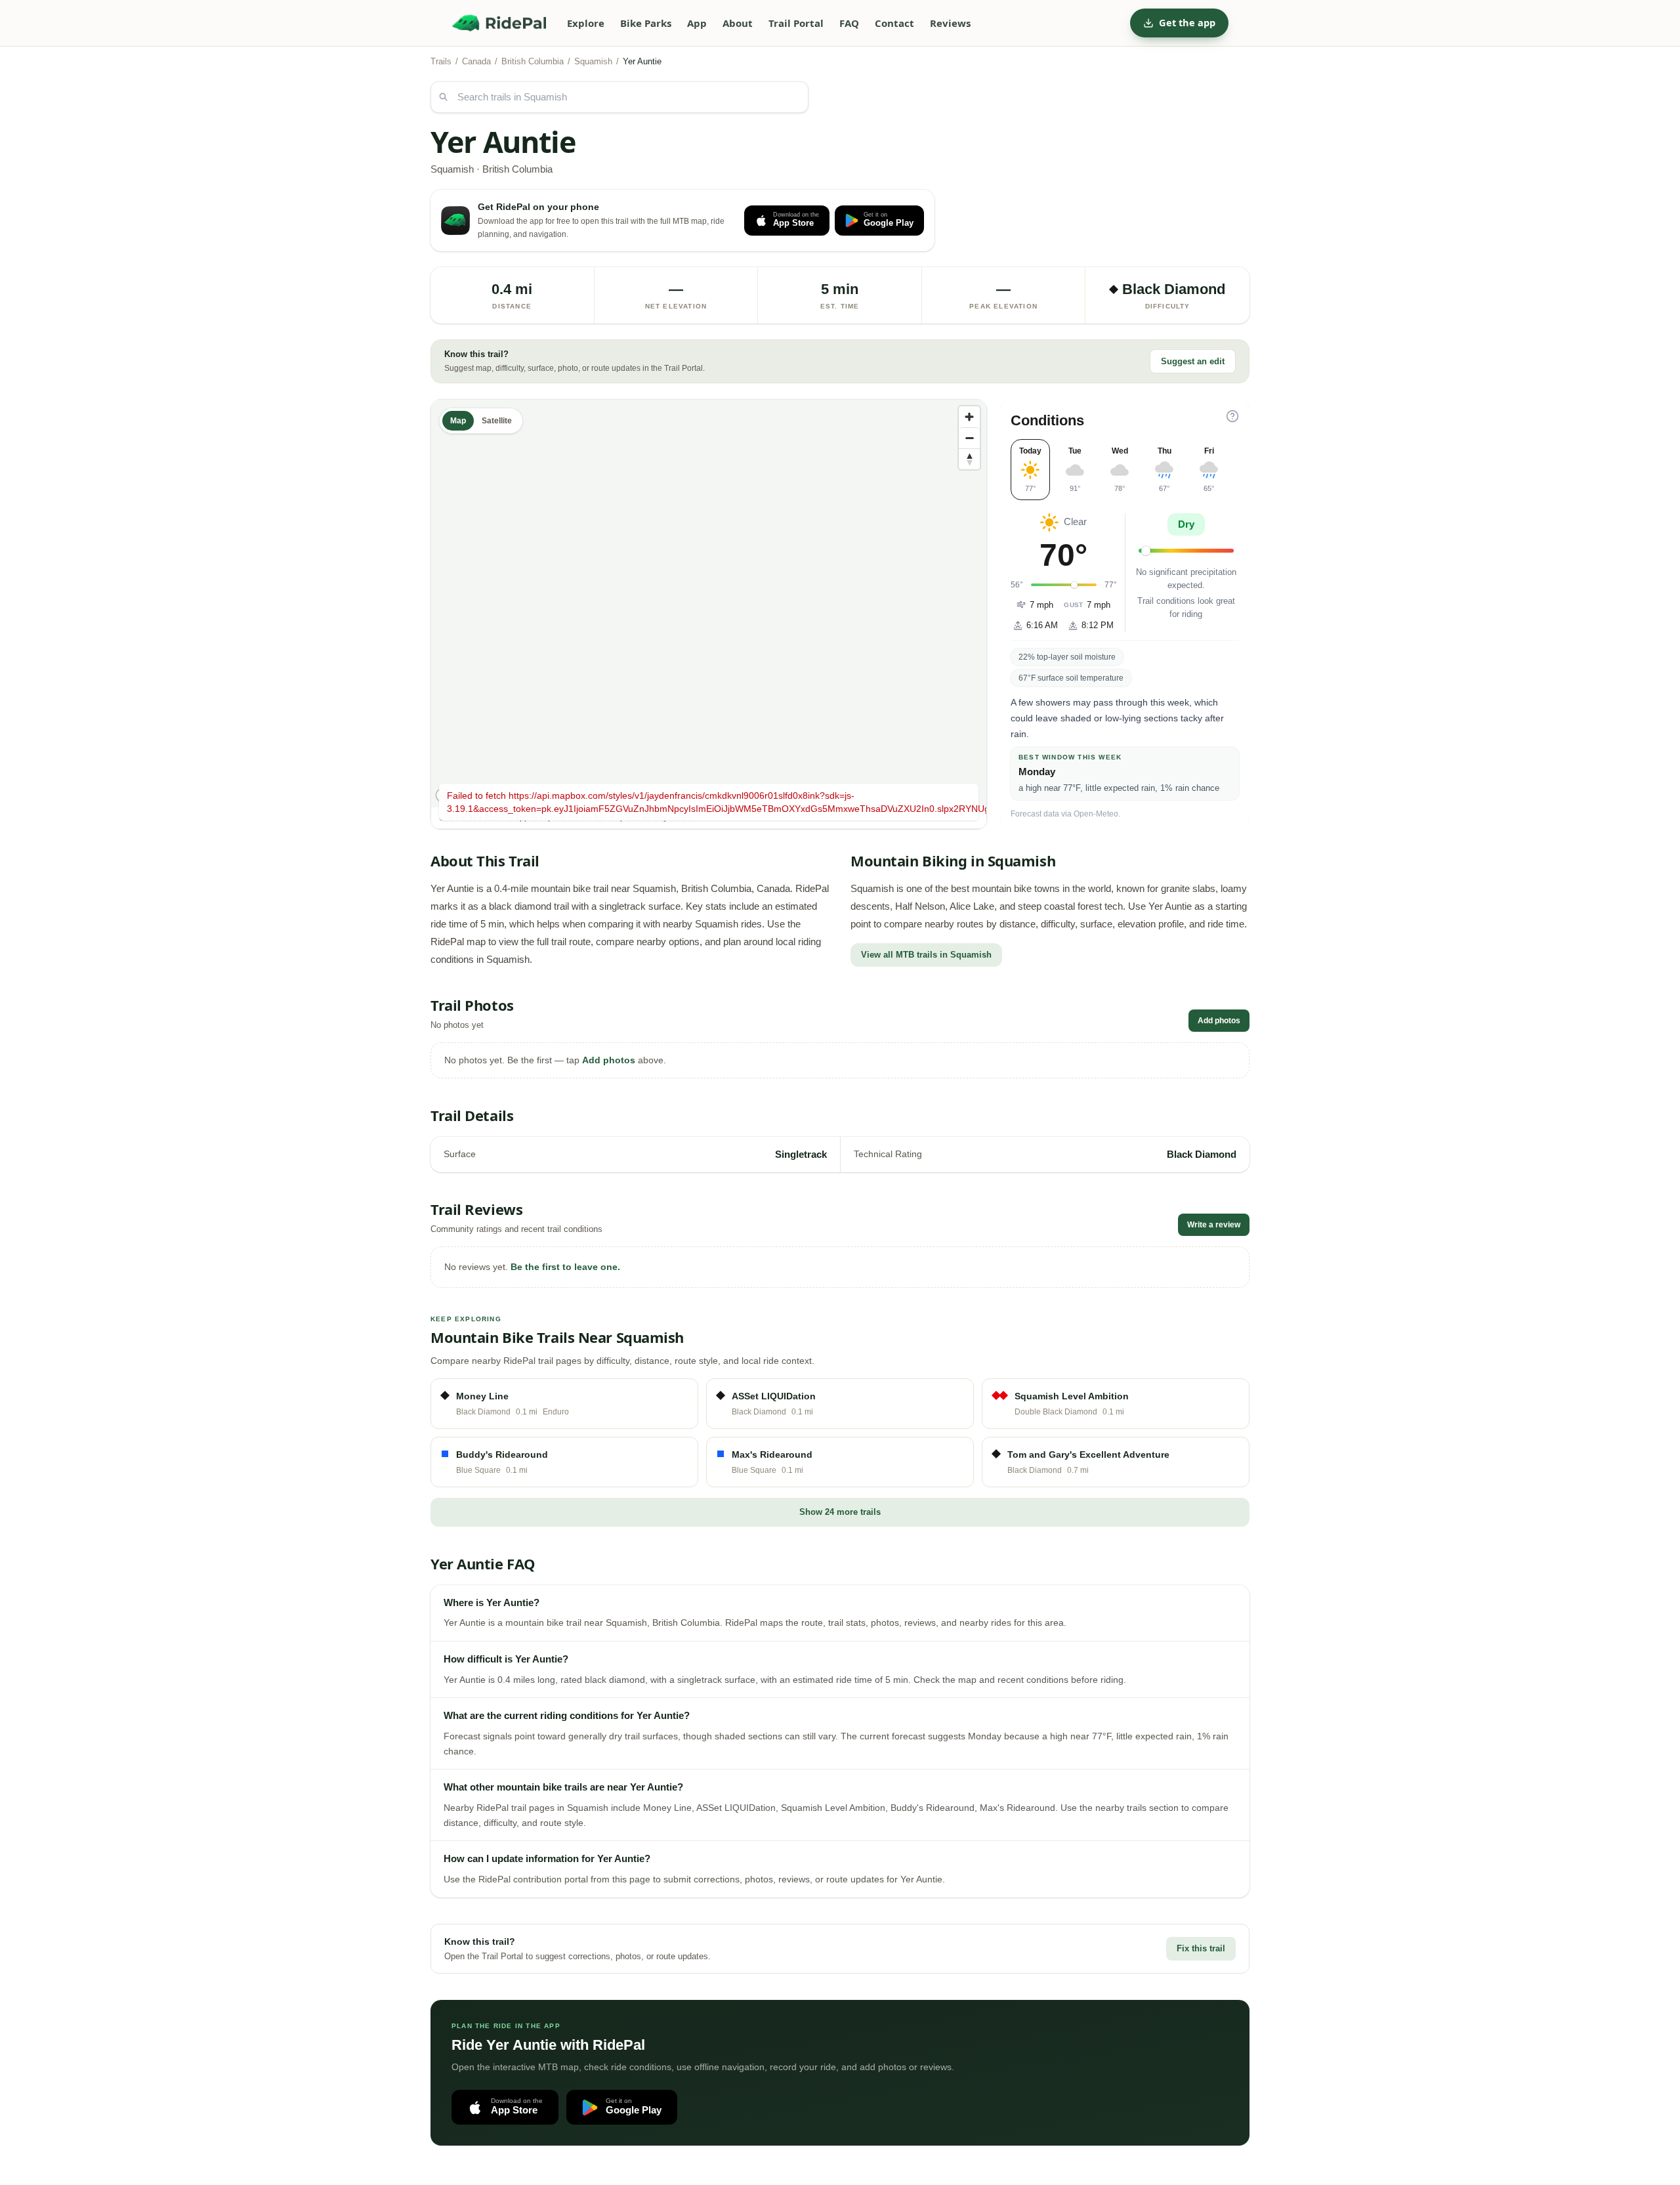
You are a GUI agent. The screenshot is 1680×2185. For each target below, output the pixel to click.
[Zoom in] (969, 417)
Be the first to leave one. (565, 1267)
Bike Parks (646, 23)
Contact (894, 23)
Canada (476, 61)
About (738, 23)
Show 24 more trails (840, 1512)
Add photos (1219, 1021)
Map (458, 421)
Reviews (950, 23)
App (697, 23)
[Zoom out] (969, 438)
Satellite (497, 421)
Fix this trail (1201, 1948)
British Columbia (533, 61)
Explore (586, 23)
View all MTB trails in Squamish (926, 955)
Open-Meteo (1096, 814)
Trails (441, 61)
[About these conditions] (1232, 416)
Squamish (593, 61)
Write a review (1214, 1225)
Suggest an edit (1193, 361)
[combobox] (619, 97)
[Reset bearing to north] (969, 459)
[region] (709, 603)
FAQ (849, 23)
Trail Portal (796, 23)
